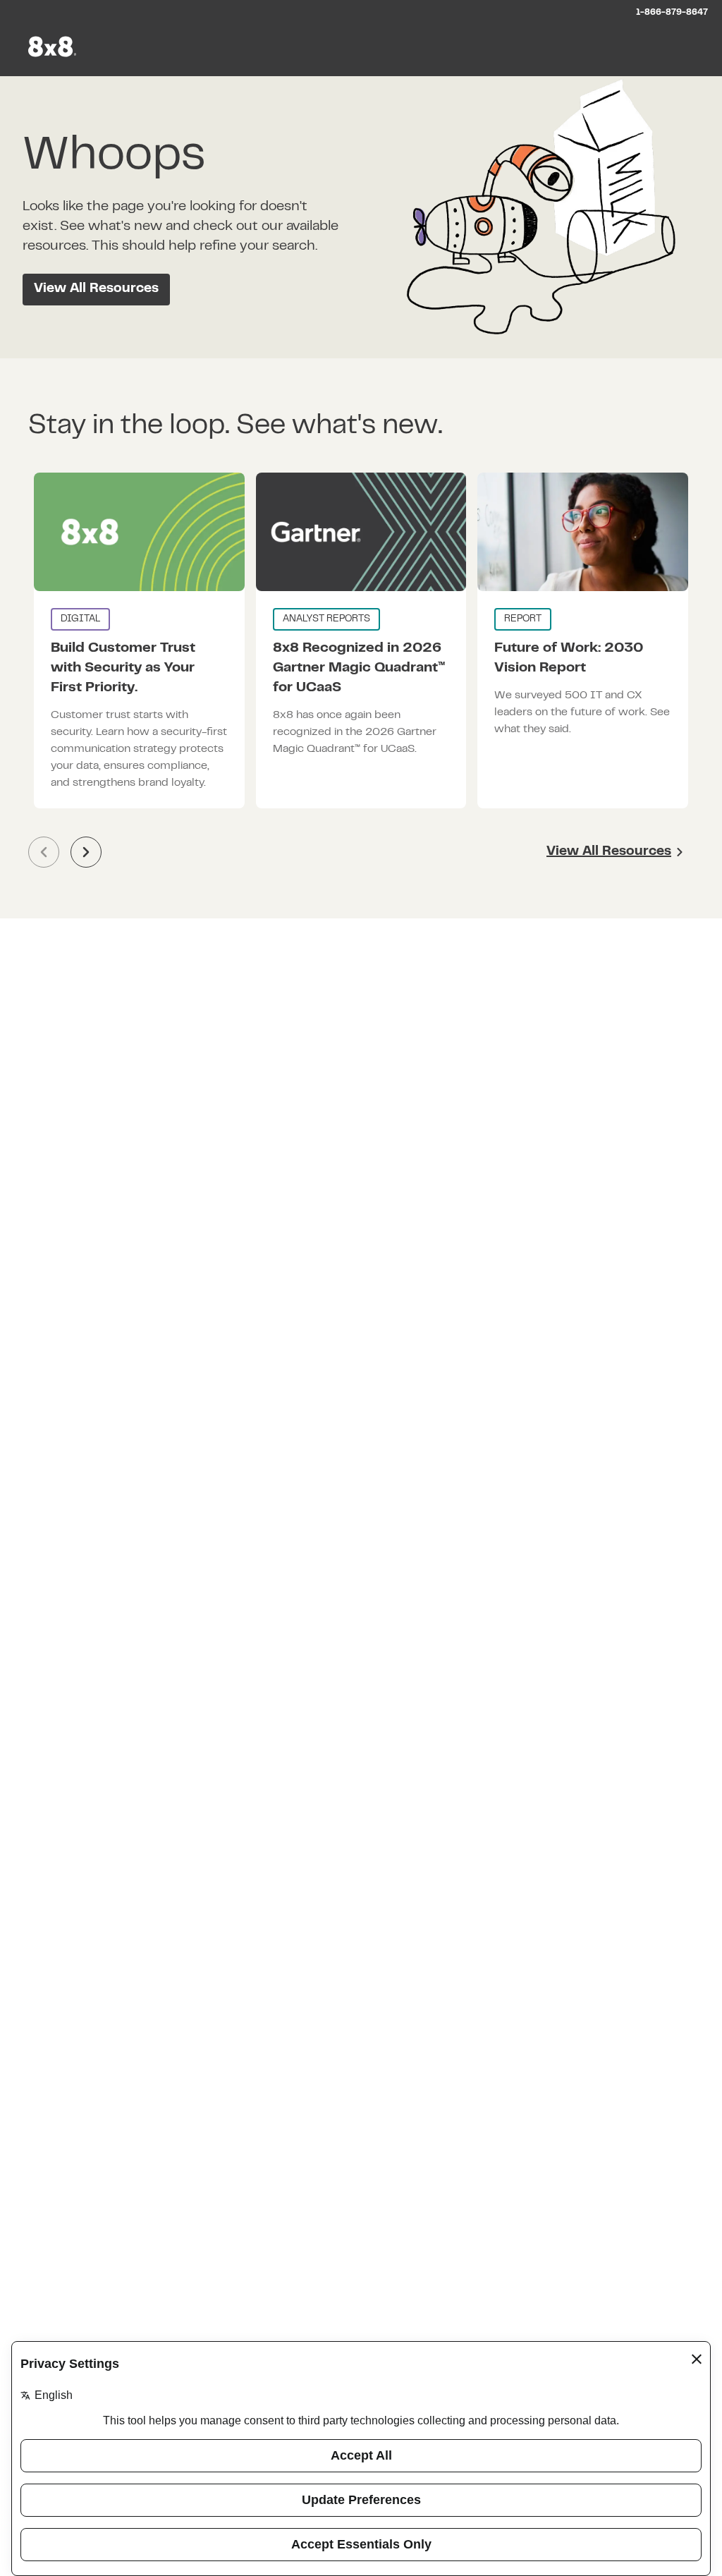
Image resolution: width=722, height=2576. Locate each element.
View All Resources (96, 289)
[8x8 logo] (54, 47)
